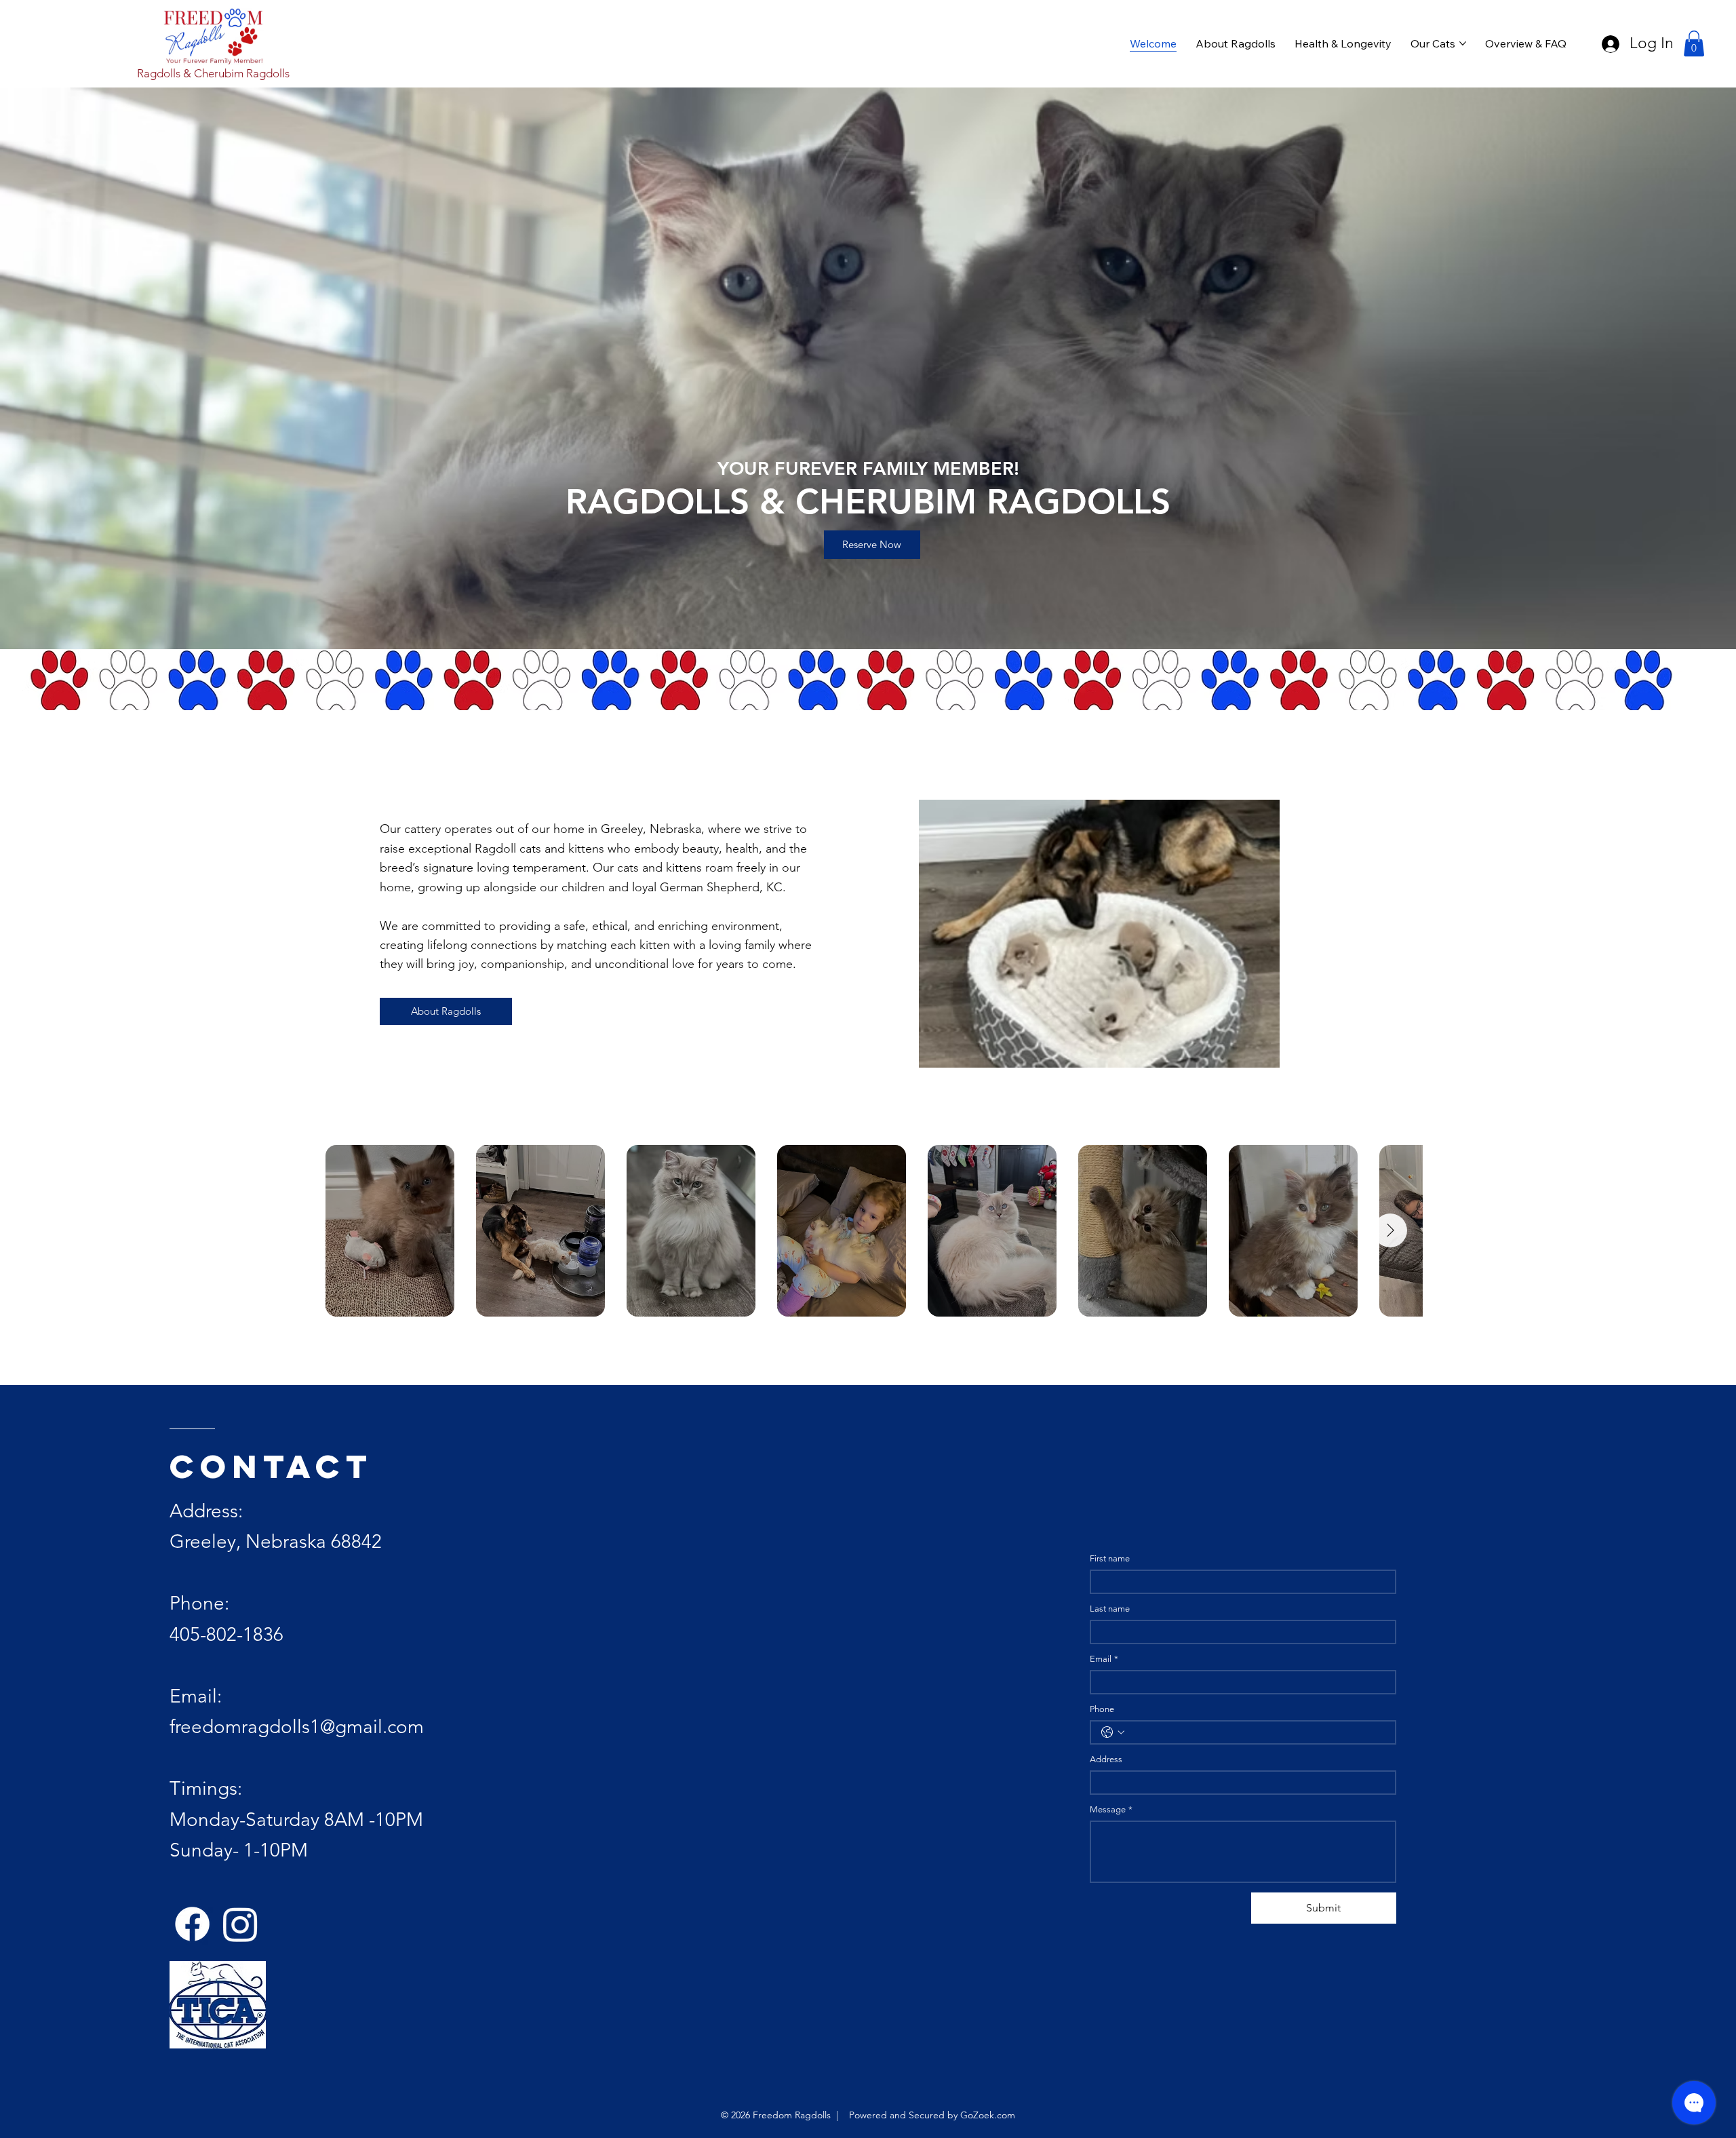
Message (1111, 1809)
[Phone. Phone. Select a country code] (1113, 1732)
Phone (1102, 1709)
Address (1106, 1759)
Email (1104, 1659)
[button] (1694, 43)
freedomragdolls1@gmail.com (297, 1727)
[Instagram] (240, 1924)
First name (1110, 1558)
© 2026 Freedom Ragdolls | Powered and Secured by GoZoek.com (868, 2115)
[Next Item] (1390, 1230)
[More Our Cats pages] (1463, 43)
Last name (1110, 1609)
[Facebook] (192, 1924)
